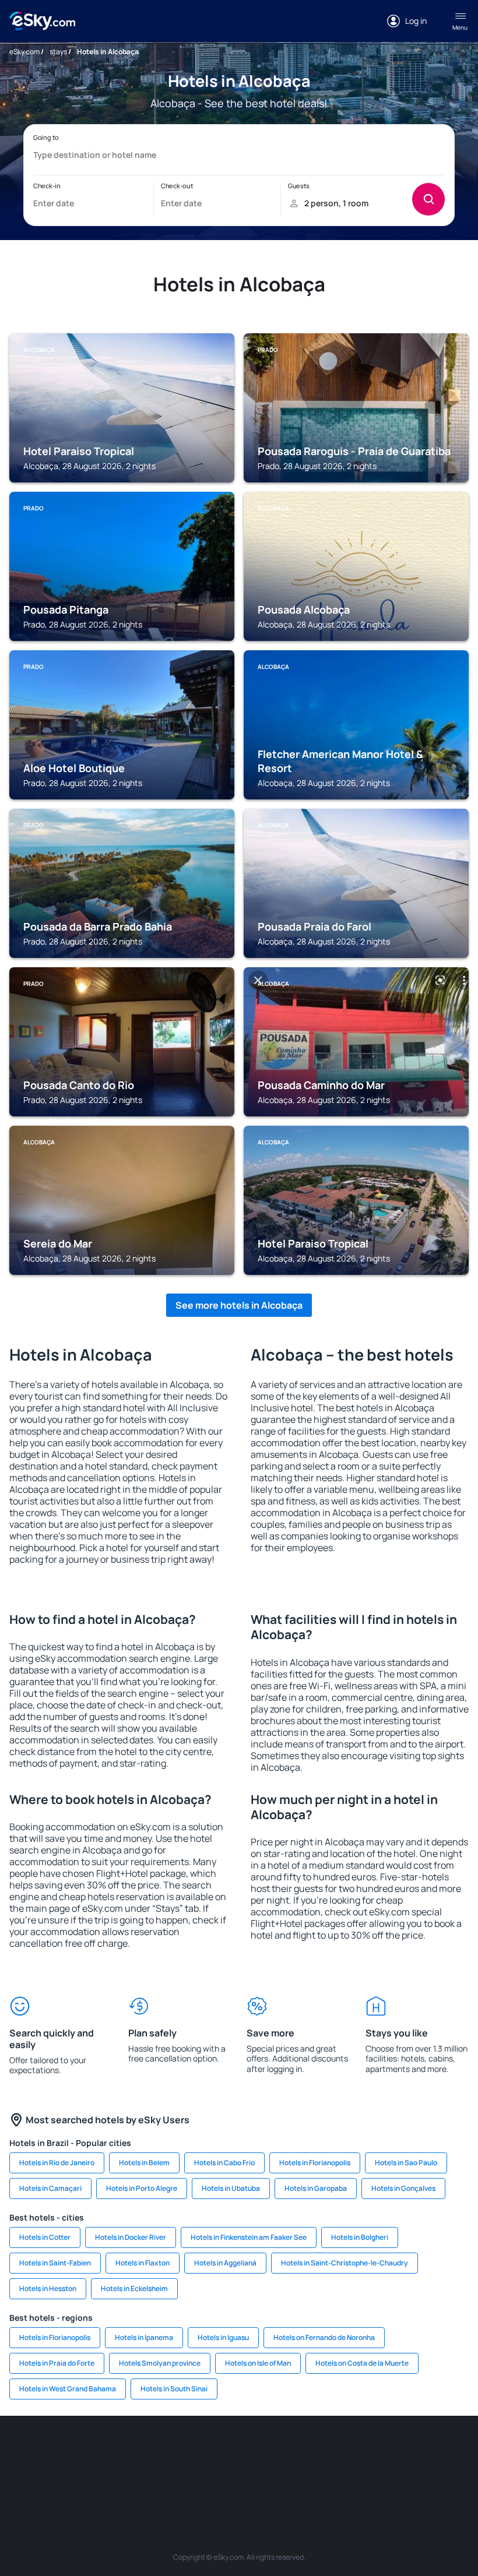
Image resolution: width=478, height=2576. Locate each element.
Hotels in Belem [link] (144, 2163)
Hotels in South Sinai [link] (174, 2389)
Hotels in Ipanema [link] (144, 2337)
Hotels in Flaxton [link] (143, 2263)
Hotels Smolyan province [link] (160, 2363)
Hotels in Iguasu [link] (223, 2337)
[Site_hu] (344, 2451)
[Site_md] (274, 2451)
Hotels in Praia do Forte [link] (57, 2363)
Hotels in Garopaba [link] (316, 2188)
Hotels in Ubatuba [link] (231, 2188)
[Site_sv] (169, 2478)
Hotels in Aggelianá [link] (225, 2263)
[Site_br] (29, 2451)
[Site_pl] (134, 2451)
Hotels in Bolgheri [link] (360, 2237)
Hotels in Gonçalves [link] (403, 2188)
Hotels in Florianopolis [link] (315, 2163)
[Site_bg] (99, 2451)
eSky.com (24, 52)
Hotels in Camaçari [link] (50, 2188)
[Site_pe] (169, 2451)
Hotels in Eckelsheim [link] (134, 2288)
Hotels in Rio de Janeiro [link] (57, 2163)
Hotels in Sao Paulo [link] (406, 2163)
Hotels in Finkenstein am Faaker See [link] (249, 2237)
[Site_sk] (309, 2451)
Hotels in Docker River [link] (131, 2237)
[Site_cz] (239, 2451)
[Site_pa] (449, 2451)
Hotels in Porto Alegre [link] (142, 2188)
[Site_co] (379, 2451)
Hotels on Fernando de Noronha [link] (324, 2337)
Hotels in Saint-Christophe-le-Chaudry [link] (345, 2263)
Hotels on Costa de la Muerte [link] (362, 2363)
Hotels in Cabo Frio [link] (224, 2163)
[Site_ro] (64, 2451)
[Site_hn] (274, 2478)
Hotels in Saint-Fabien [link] (55, 2263)
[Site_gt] (239, 2478)
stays (58, 52)
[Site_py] (309, 2478)
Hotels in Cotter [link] (45, 2237)
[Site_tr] (204, 2451)
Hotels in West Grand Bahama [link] (68, 2389)
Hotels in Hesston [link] (48, 2288)
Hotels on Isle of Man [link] (258, 2363)
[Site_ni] (204, 2478)
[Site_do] (414, 2451)
